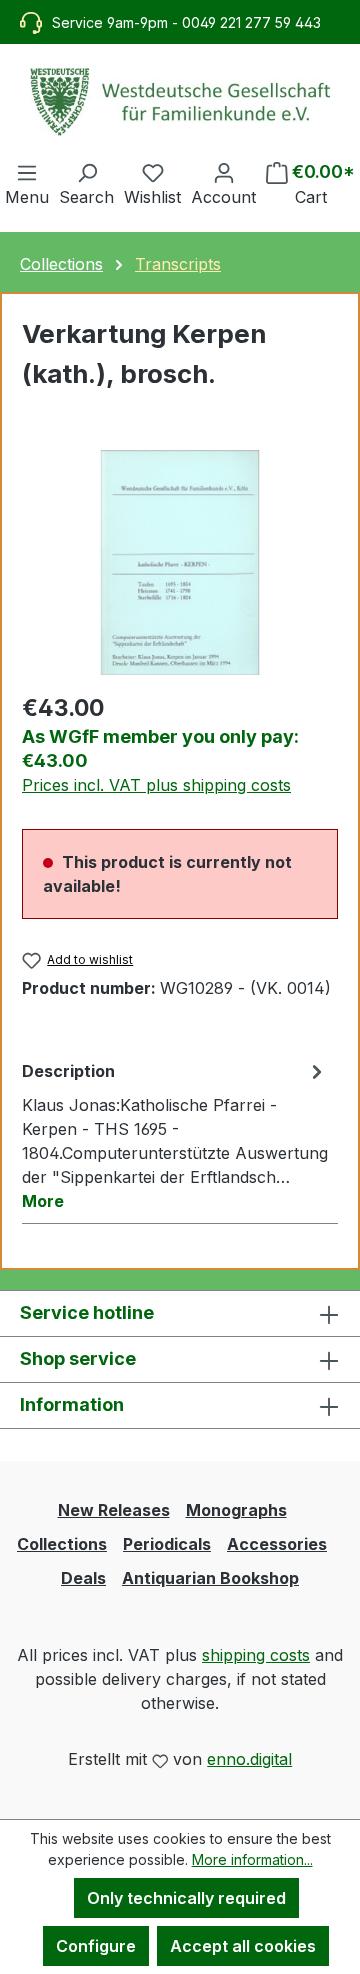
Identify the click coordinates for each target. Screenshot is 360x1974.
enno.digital (249, 1759)
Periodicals (167, 1544)
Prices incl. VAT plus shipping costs (156, 785)
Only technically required (186, 1898)
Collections (62, 1544)
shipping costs (256, 1655)
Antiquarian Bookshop (210, 1578)
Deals (83, 1578)
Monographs (236, 1510)
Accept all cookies (243, 1946)
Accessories (277, 1544)
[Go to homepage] (180, 102)
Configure (96, 1946)
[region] (180, 562)
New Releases (114, 1510)
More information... (252, 1859)
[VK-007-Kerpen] (180, 562)
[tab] (175, 1135)
